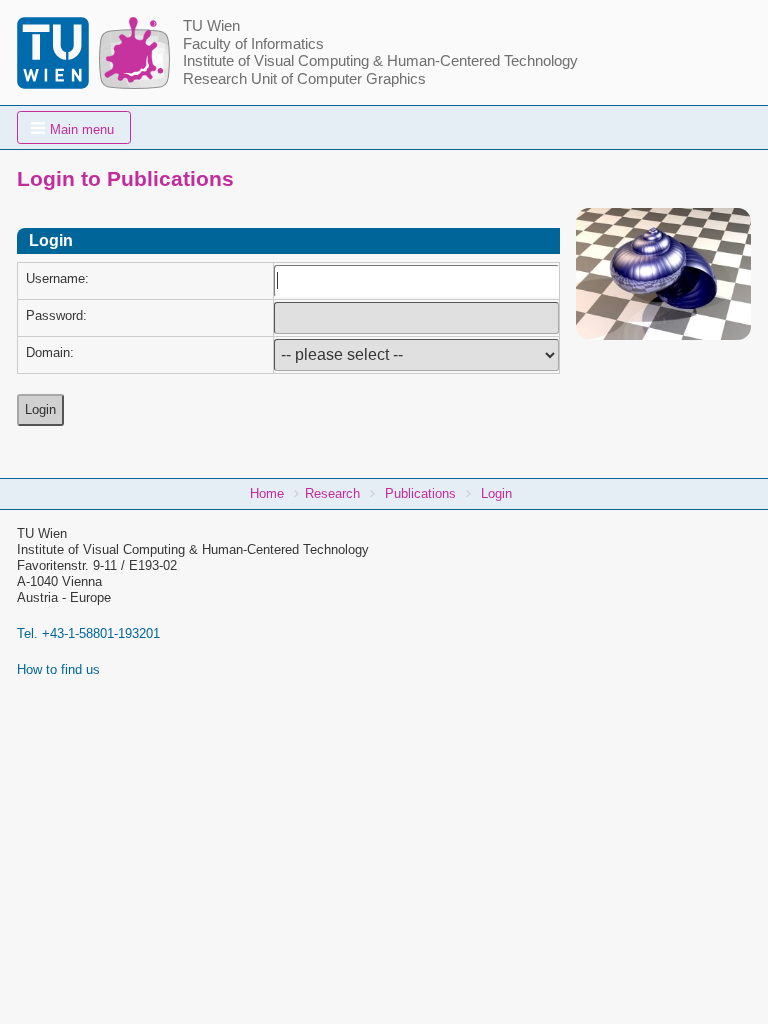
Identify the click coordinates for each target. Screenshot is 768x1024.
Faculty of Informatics (253, 44)
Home (267, 493)
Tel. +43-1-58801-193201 (88, 633)
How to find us (58, 669)
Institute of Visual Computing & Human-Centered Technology (380, 61)
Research (332, 493)
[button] (74, 127)
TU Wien (211, 26)
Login (496, 493)
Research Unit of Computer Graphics (304, 79)
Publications (420, 493)
